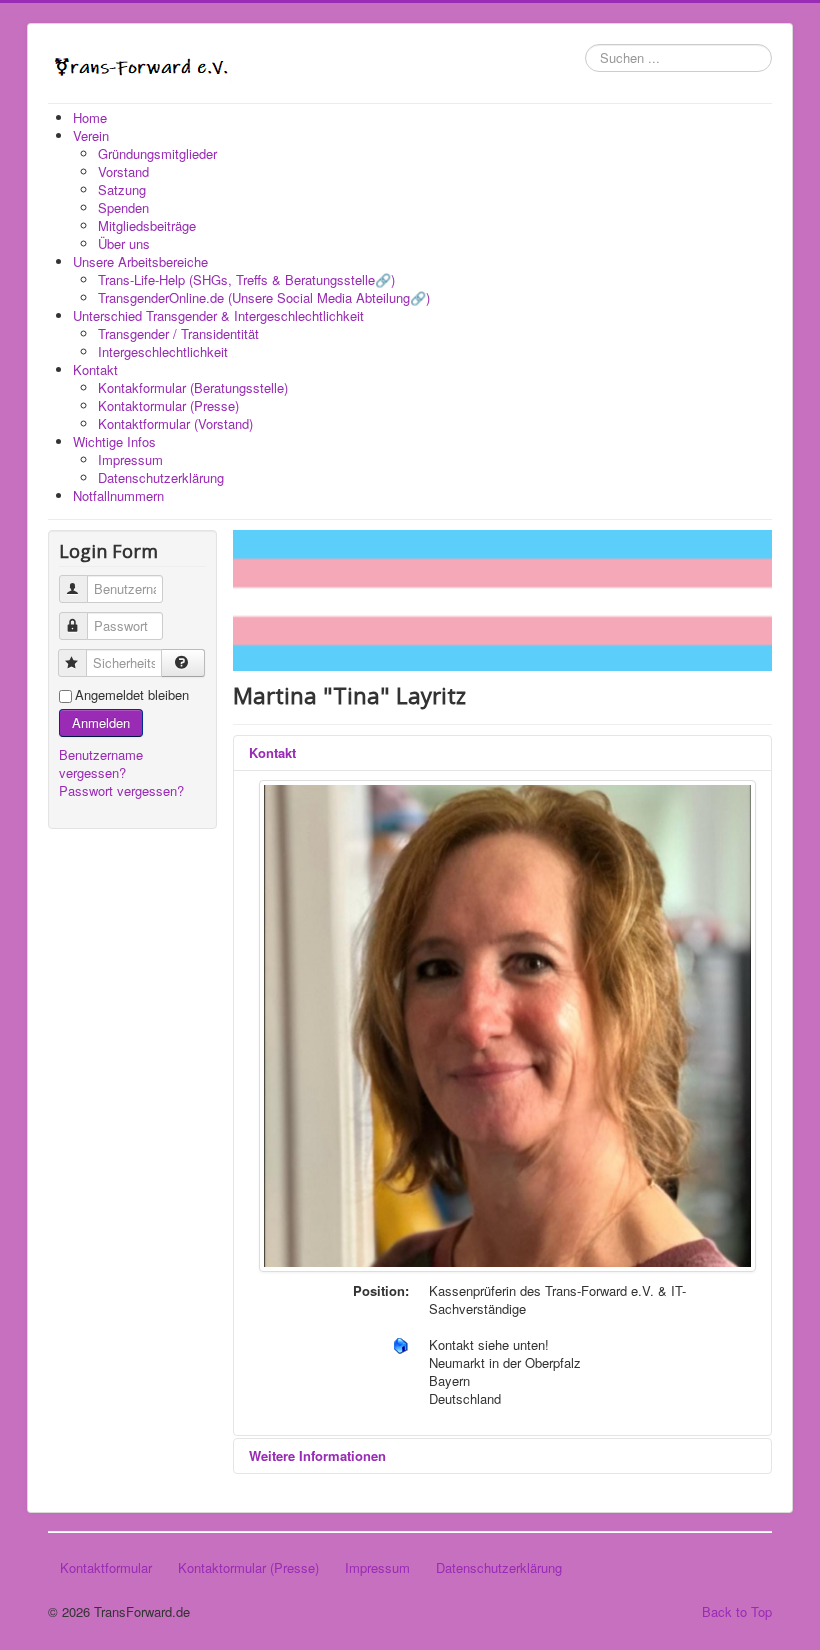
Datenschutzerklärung (499, 1567)
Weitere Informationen (317, 1455)
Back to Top (737, 1611)
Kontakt (272, 752)
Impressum (377, 1567)
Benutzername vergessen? (101, 763)
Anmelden (101, 722)
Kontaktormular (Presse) (248, 1567)
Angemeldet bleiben (132, 695)
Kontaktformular (106, 1567)
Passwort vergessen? (121, 790)
